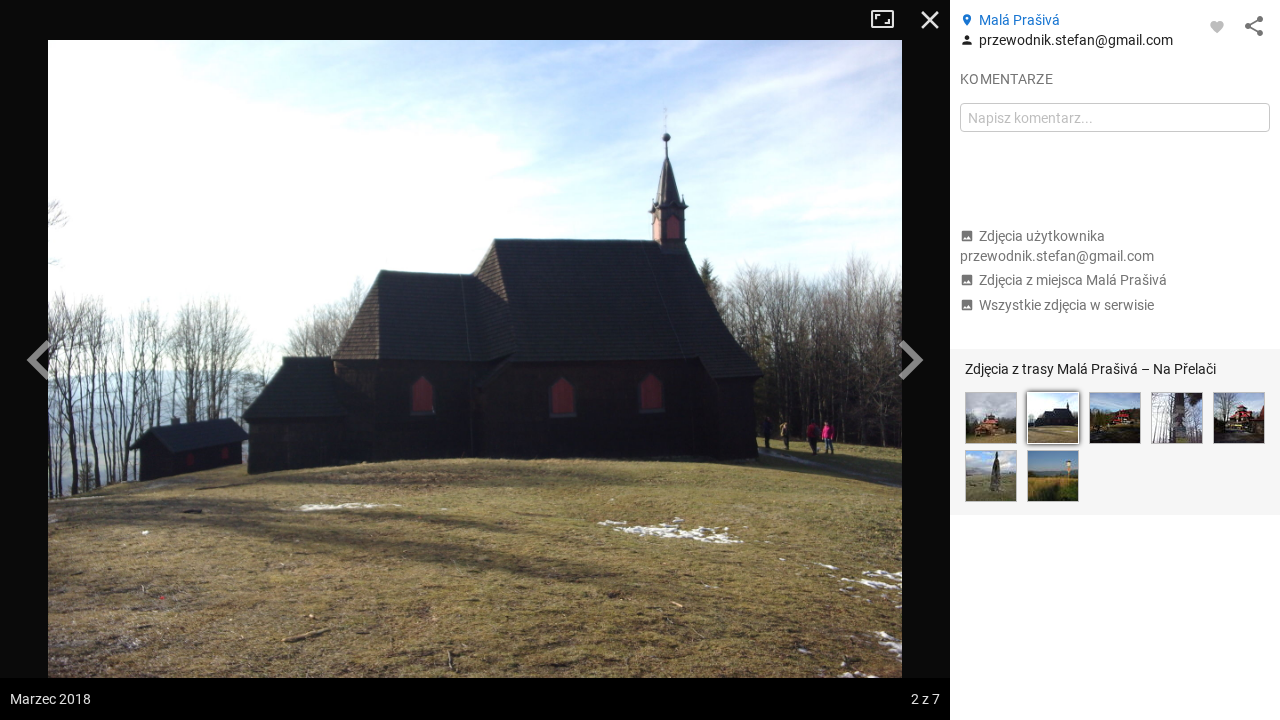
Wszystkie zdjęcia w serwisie (1066, 305)
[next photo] (910, 360)
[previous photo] (40, 360)
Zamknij (930, 20)
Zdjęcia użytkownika (1057, 246)
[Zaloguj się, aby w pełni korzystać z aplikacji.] (1217, 26)
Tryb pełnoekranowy (890, 20)
